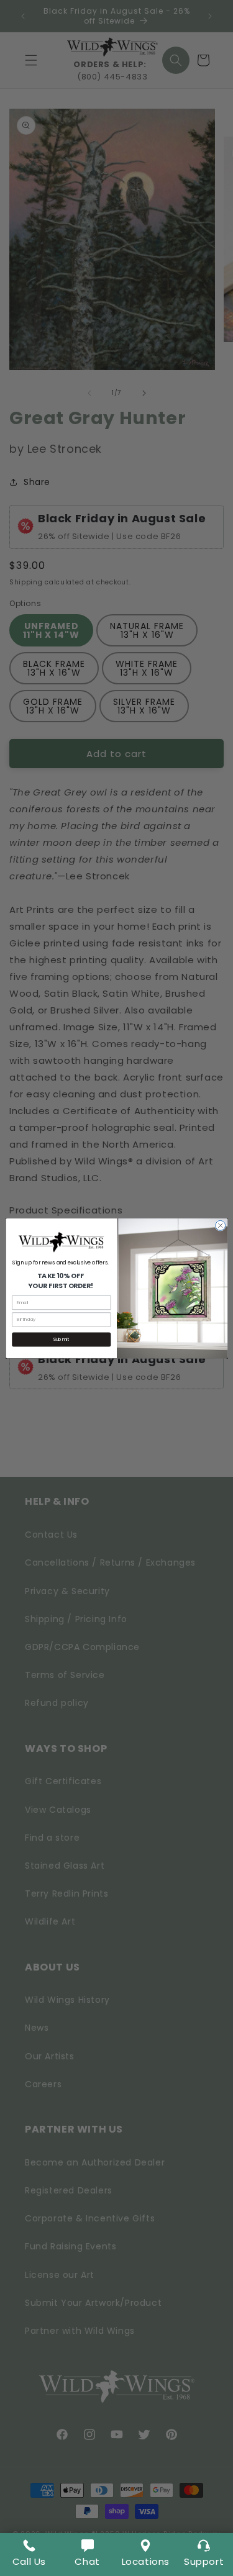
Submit (61, 1339)
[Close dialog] (220, 1225)
